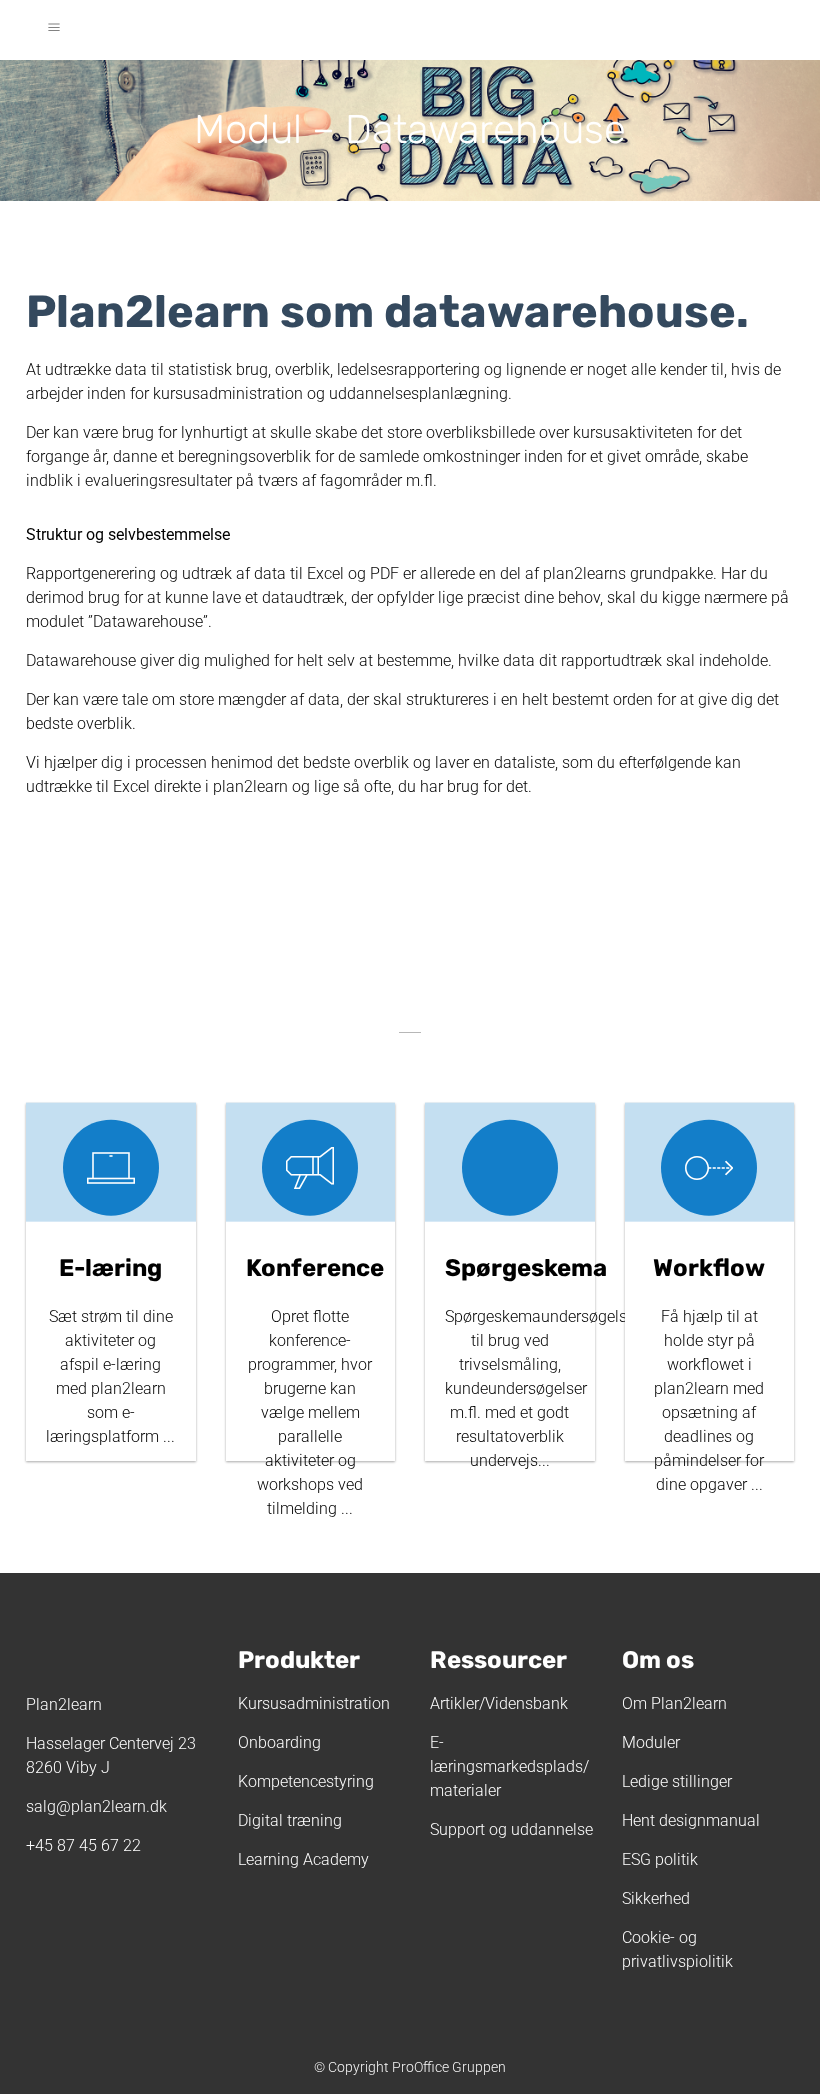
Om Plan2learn (674, 1703)
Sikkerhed (656, 1898)
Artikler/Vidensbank (499, 1703)
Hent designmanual (691, 1820)
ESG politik (660, 1859)
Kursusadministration (314, 1703)
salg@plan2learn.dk (96, 1806)
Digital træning (290, 1820)
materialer (465, 1790)
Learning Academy (303, 1859)
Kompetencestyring (306, 1781)
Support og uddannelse (511, 1829)
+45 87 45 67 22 (83, 1845)
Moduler (651, 1742)
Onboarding (279, 1742)
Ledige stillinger (677, 1781)
